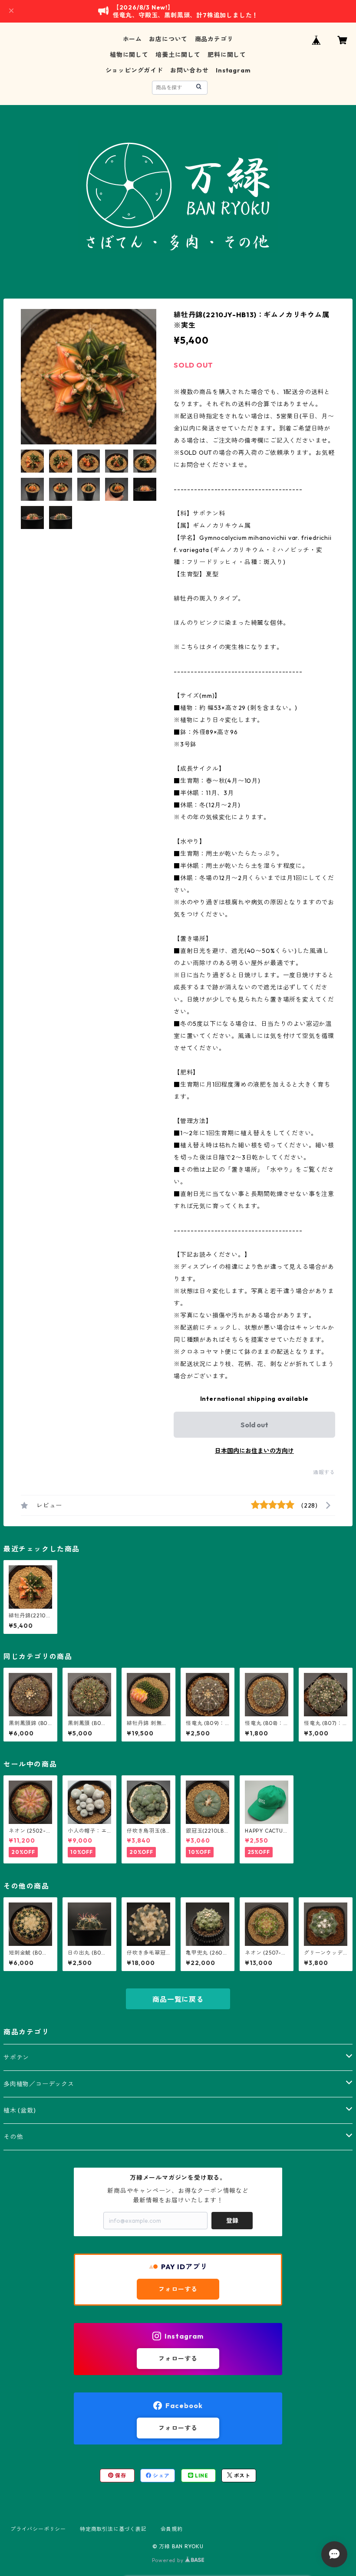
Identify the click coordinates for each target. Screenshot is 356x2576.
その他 (13, 2137)
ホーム (132, 39)
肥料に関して (227, 55)
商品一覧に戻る (178, 1999)
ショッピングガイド (134, 70)
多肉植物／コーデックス (39, 2084)
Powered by (169, 2560)
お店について (168, 39)
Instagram (233, 70)
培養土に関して (178, 55)
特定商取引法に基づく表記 (113, 2529)
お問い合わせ (190, 70)
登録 (232, 2221)
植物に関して (129, 55)
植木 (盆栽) (20, 2110)
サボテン (16, 2057)
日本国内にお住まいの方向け (254, 1451)
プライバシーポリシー (38, 2529)
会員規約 (172, 2529)
